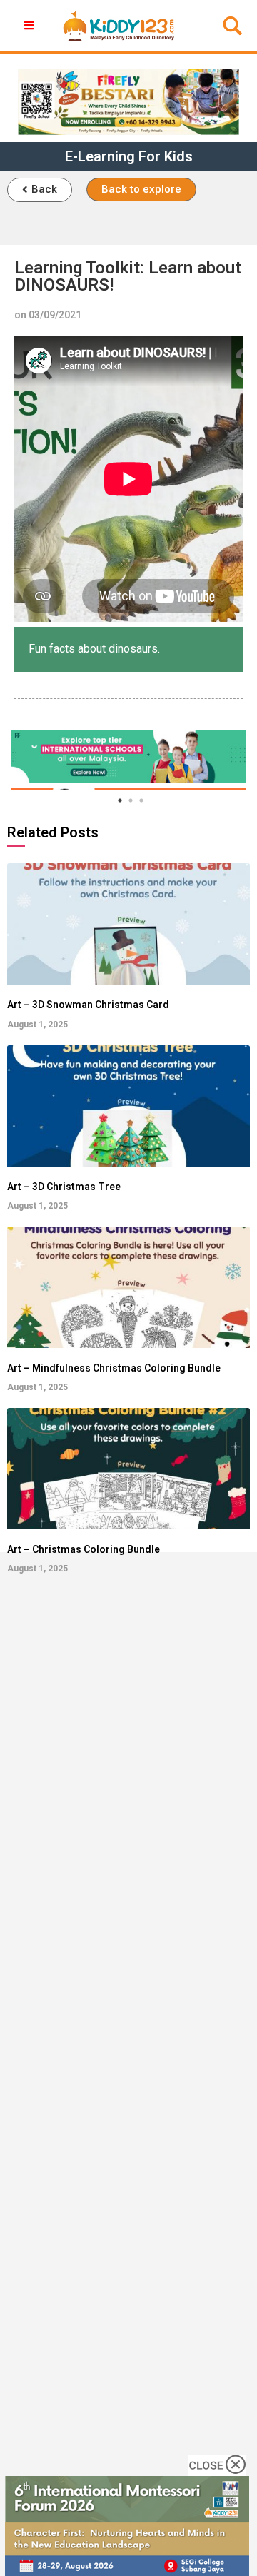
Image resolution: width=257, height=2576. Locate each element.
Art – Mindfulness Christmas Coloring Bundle (114, 1368)
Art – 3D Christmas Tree (64, 1187)
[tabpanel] (128, 756)
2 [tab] (131, 800)
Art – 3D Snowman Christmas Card (88, 1005)
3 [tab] (141, 800)
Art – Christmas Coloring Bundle (84, 1549)
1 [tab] (120, 800)
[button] (40, 190)
